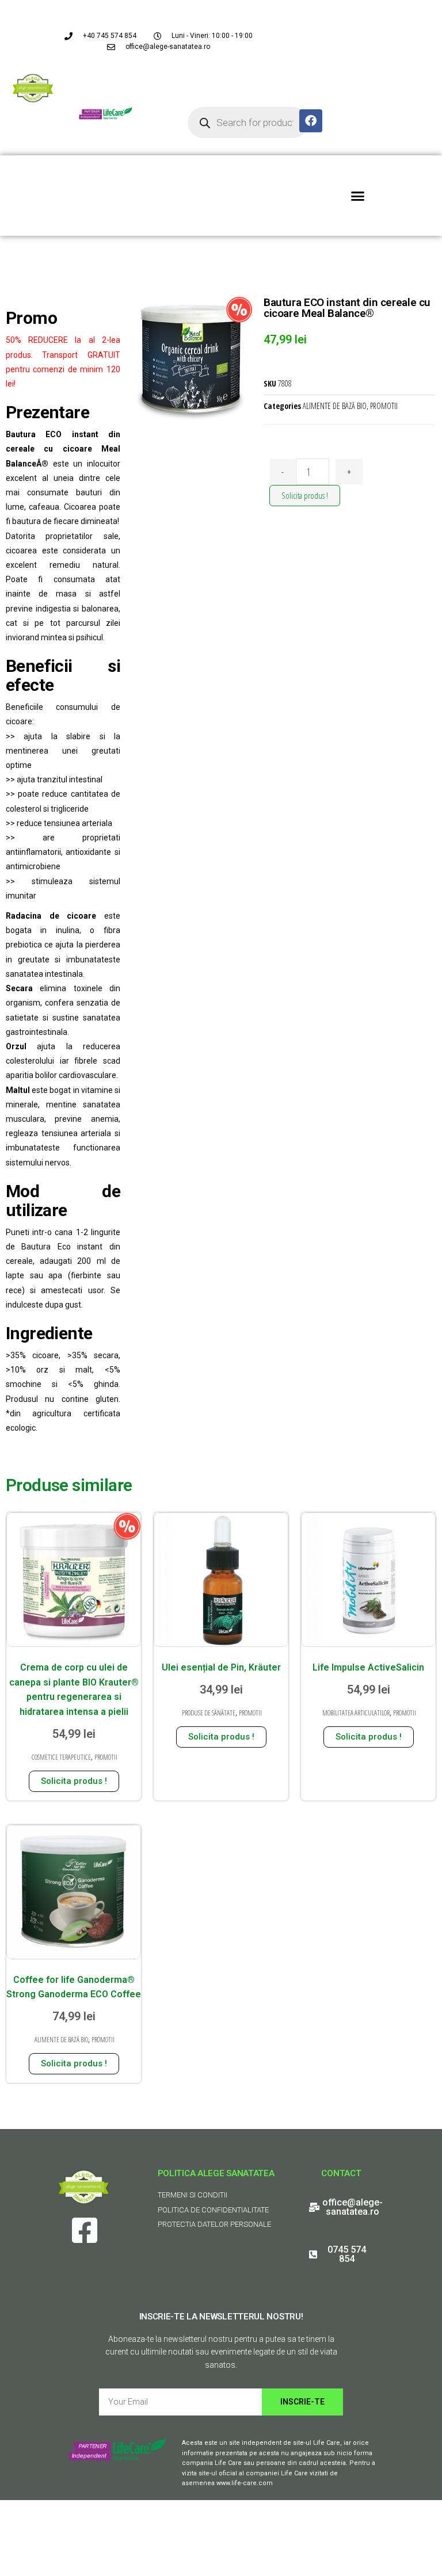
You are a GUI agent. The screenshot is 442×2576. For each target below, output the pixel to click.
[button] (358, 196)
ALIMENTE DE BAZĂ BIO (335, 406)
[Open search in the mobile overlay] (248, 123)
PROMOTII (384, 406)
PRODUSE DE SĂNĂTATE (209, 1713)
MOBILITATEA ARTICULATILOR (356, 1713)
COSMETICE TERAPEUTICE (61, 1757)
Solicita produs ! (305, 495)
